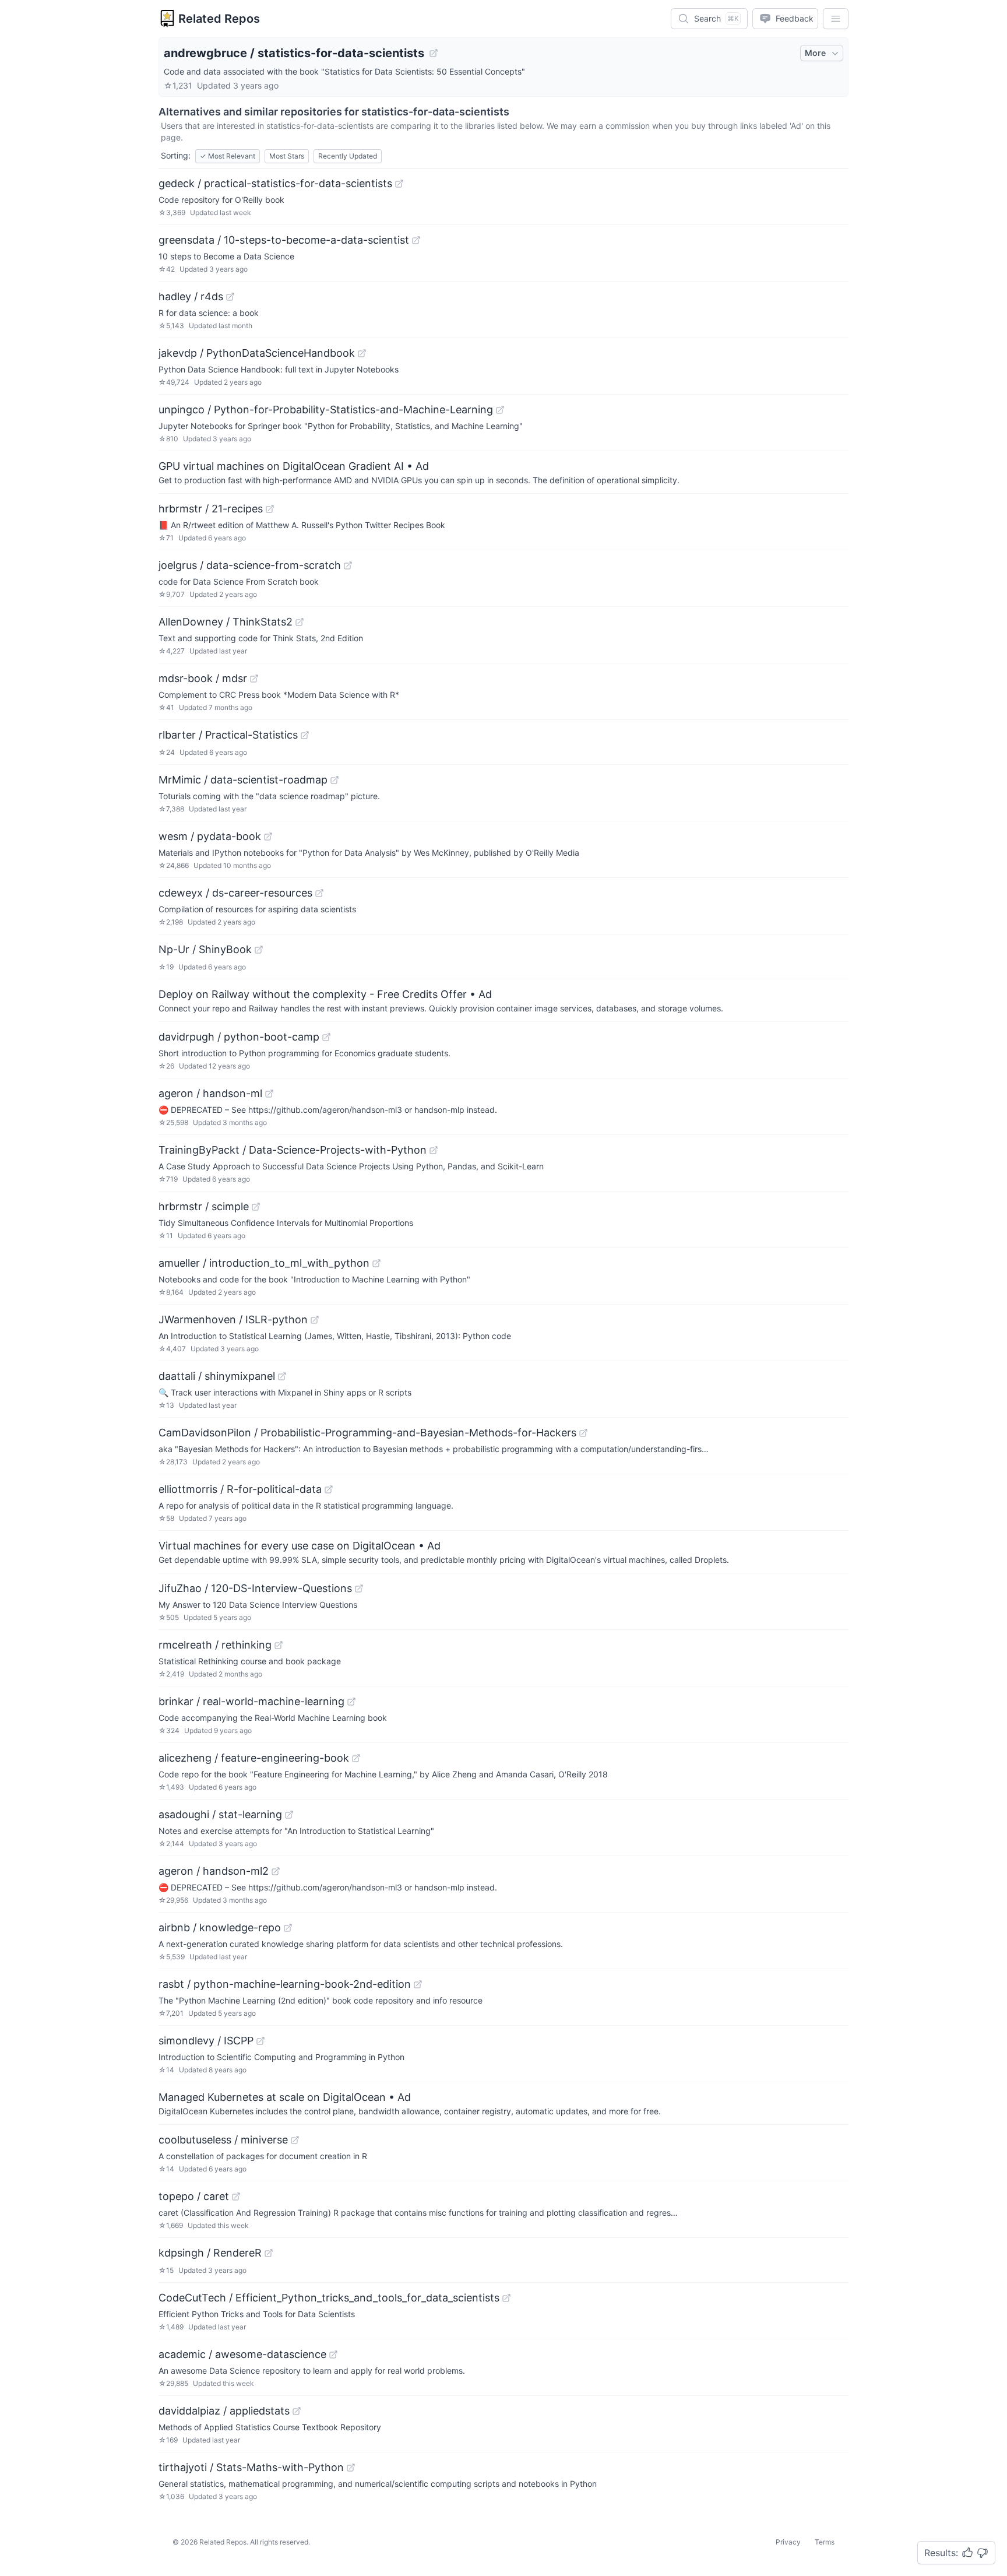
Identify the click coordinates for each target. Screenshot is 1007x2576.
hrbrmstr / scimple (204, 1206)
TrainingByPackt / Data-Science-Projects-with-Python (293, 1150)
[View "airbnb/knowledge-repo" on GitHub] (288, 1928)
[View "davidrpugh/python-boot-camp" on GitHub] (326, 1037)
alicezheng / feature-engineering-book (254, 1758)
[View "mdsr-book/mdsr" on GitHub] (254, 679)
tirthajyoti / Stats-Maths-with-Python (251, 2467)
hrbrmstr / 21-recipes (211, 509)
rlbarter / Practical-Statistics (228, 735)
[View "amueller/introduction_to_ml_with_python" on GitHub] (376, 1263)
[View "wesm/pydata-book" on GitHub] (268, 837)
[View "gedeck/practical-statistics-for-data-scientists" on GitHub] (399, 184)
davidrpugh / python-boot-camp (239, 1037)
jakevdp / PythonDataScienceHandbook (257, 353)
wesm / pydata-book (210, 836)
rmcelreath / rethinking (215, 1645)
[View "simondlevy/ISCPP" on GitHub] (260, 2041)
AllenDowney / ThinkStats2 (226, 622)
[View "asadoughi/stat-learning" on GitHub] (289, 1815)
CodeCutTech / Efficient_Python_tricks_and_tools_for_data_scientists (329, 2298)
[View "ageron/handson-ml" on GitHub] (269, 1094)
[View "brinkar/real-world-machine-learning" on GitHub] (351, 1702)
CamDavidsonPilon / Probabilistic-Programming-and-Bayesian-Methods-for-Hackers (367, 1433)
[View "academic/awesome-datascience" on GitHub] (333, 2354)
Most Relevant (228, 156)
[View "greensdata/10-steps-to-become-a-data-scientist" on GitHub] (416, 240)
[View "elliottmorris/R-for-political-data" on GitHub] (329, 1489)
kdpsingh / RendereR (210, 2253)
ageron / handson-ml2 (214, 1871)
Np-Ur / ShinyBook (205, 949)
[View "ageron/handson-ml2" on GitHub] (276, 1871)
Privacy (788, 2542)
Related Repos (219, 19)
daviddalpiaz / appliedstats (224, 2411)
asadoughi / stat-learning (220, 1814)
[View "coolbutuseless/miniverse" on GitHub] (295, 2140)
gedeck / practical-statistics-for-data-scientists (275, 183)
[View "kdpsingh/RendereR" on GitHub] (269, 2253)
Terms (825, 2542)
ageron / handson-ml (210, 1093)
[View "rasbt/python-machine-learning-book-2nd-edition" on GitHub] (418, 1984)
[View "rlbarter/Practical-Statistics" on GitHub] (305, 735)
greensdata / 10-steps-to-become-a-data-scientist (284, 240)
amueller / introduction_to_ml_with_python (264, 1263)
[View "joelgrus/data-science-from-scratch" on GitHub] (348, 565)
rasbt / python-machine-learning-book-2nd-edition (285, 1984)
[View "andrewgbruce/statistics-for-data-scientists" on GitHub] (434, 53)
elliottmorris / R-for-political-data (240, 1489)
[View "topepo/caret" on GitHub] (236, 2197)
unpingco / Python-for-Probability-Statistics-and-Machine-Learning (326, 410)
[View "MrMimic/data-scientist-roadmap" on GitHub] (335, 780)
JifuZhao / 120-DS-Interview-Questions (255, 1588)
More (815, 53)
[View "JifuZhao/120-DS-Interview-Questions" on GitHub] (359, 1589)
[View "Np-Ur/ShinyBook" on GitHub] (259, 950)
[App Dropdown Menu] (836, 19)
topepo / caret (194, 2196)
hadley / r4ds (191, 296)
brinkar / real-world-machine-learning (251, 1701)
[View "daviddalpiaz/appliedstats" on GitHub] (297, 2411)
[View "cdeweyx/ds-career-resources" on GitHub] (319, 893)
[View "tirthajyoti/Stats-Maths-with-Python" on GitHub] (351, 2468)
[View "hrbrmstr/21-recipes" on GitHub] (270, 509)
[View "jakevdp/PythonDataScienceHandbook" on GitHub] (362, 353)
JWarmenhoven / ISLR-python (233, 1319)
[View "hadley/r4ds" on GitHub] (230, 297)
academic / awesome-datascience (242, 2354)
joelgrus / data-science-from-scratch (250, 565)
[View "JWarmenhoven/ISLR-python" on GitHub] (315, 1320)
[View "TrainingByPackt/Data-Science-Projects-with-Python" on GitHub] (434, 1150)
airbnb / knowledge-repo (220, 1927)
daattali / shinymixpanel (217, 1376)
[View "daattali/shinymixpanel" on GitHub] (282, 1376)
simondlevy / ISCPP (206, 2041)
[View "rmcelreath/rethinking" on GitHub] (279, 1645)
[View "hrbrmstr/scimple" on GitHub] (256, 1207)
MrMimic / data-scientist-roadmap (243, 780)
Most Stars (287, 156)
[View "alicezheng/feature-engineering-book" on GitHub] (356, 1758)
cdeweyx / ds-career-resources (235, 893)
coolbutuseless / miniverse (223, 2140)
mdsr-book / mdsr (203, 678)
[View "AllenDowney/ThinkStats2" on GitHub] (300, 622)
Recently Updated (348, 156)
